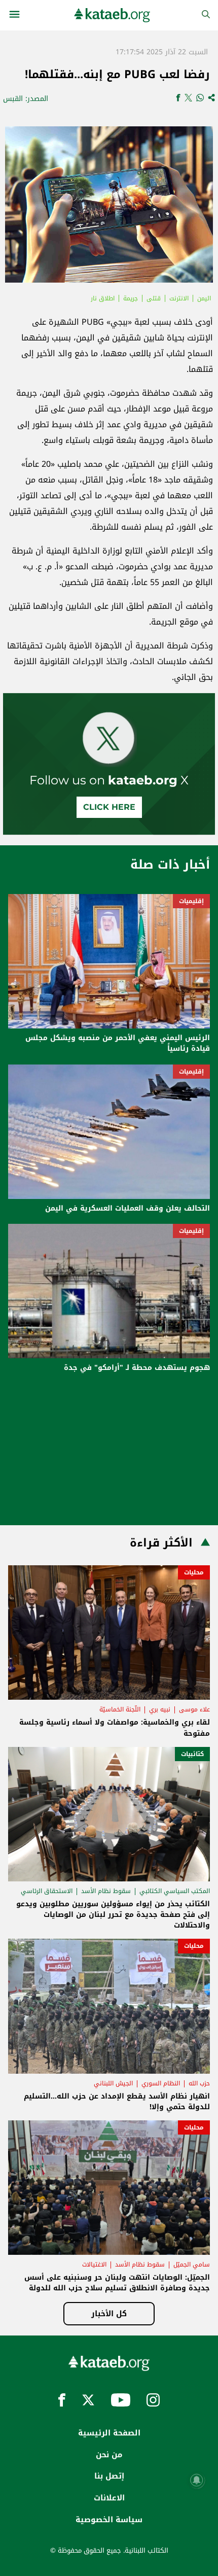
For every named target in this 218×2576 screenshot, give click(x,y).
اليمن (204, 298)
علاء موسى (194, 1709)
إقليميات (191, 901)
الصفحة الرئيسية (109, 2433)
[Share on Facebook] (178, 99)
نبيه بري (160, 1709)
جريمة (131, 298)
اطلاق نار (103, 298)
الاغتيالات (94, 2264)
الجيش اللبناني (113, 2083)
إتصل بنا (109, 2476)
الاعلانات (109, 2498)
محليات (194, 1572)
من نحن (109, 2455)
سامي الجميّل (192, 2264)
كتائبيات (192, 1754)
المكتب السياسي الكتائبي (175, 1891)
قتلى (154, 298)
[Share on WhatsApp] (200, 99)
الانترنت (179, 298)
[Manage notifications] (197, 2480)
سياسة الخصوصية (109, 2520)
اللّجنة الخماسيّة (120, 1709)
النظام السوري (161, 2083)
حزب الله (199, 2083)
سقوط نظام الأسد (106, 1891)
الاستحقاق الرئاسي (47, 1891)
